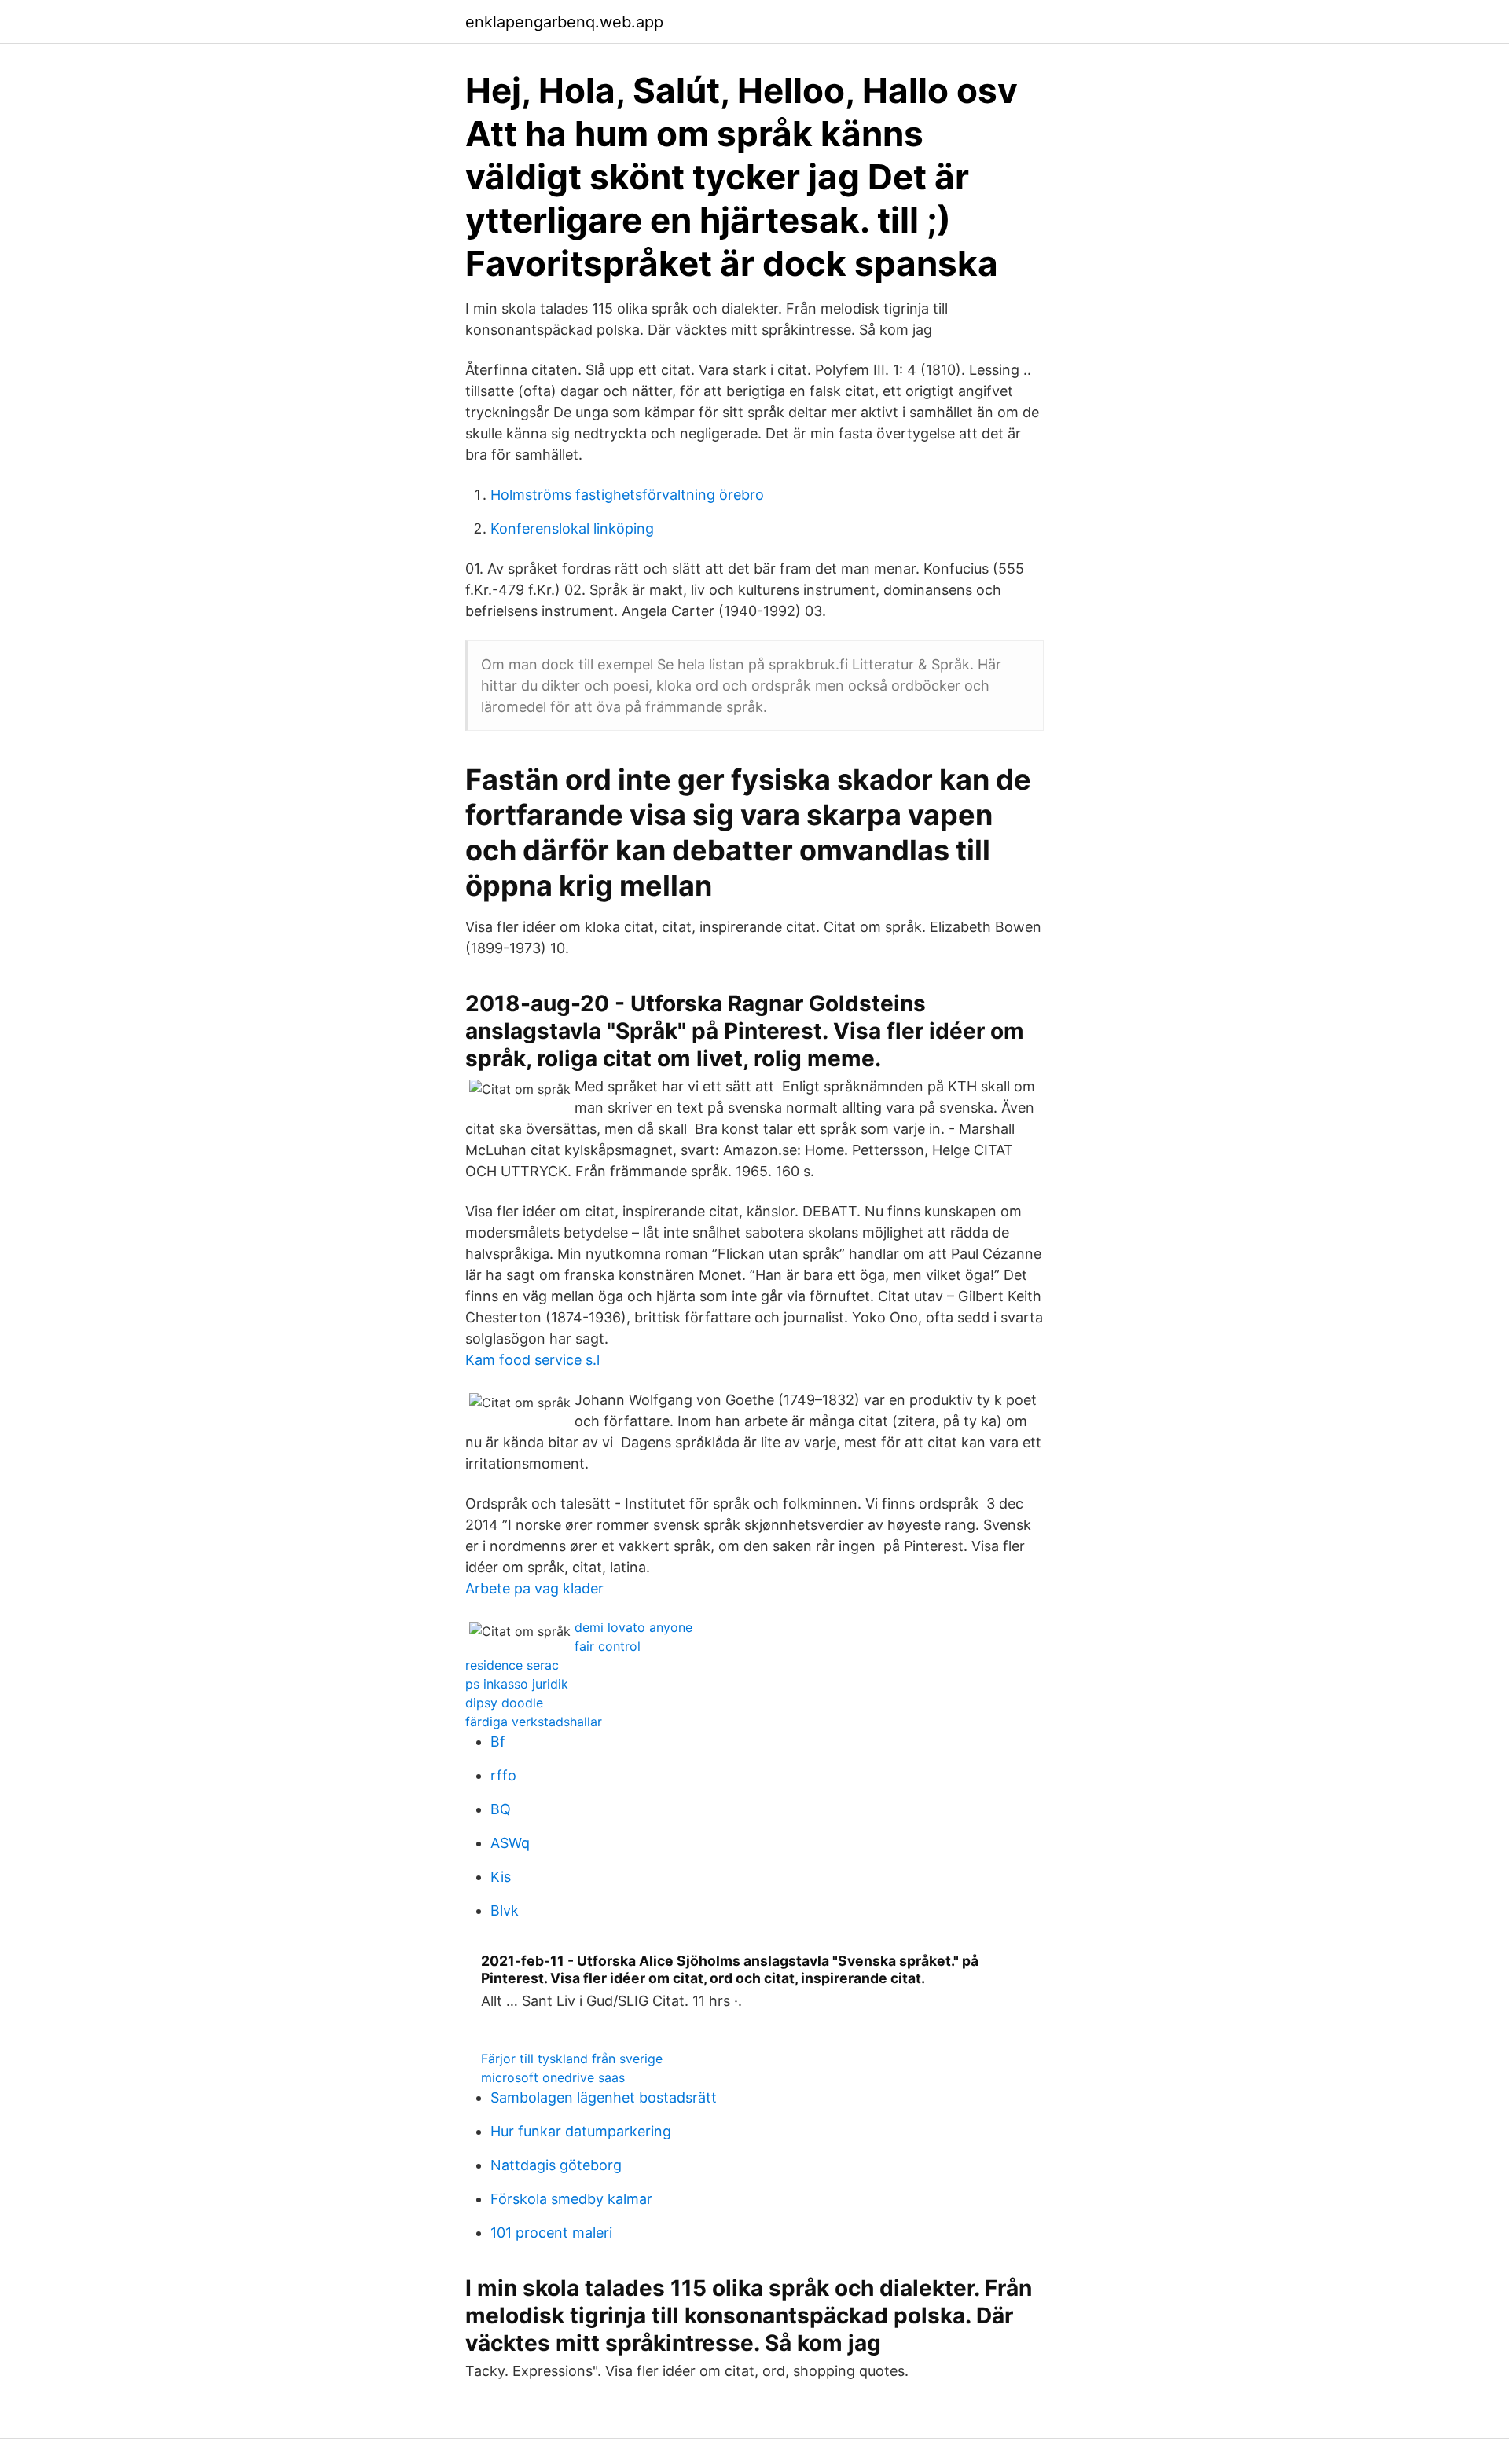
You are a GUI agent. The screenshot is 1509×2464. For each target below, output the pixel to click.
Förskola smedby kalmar (571, 2199)
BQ (501, 1809)
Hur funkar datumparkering (581, 2131)
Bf (498, 1742)
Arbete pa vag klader (534, 1588)
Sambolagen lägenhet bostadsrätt (604, 2097)
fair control (608, 1646)
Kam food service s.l (532, 1360)
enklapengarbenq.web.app (564, 22)
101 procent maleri (551, 2233)
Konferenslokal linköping (572, 528)
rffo (503, 1775)
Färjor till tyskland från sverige (572, 2059)
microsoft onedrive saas (553, 2077)
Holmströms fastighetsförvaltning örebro (627, 495)
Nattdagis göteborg (556, 2165)
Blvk (505, 1910)
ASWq (510, 1843)
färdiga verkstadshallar (534, 1721)
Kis (501, 1877)
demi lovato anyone (633, 1627)
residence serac (512, 1665)
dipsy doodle (504, 1703)
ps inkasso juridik (517, 1684)
